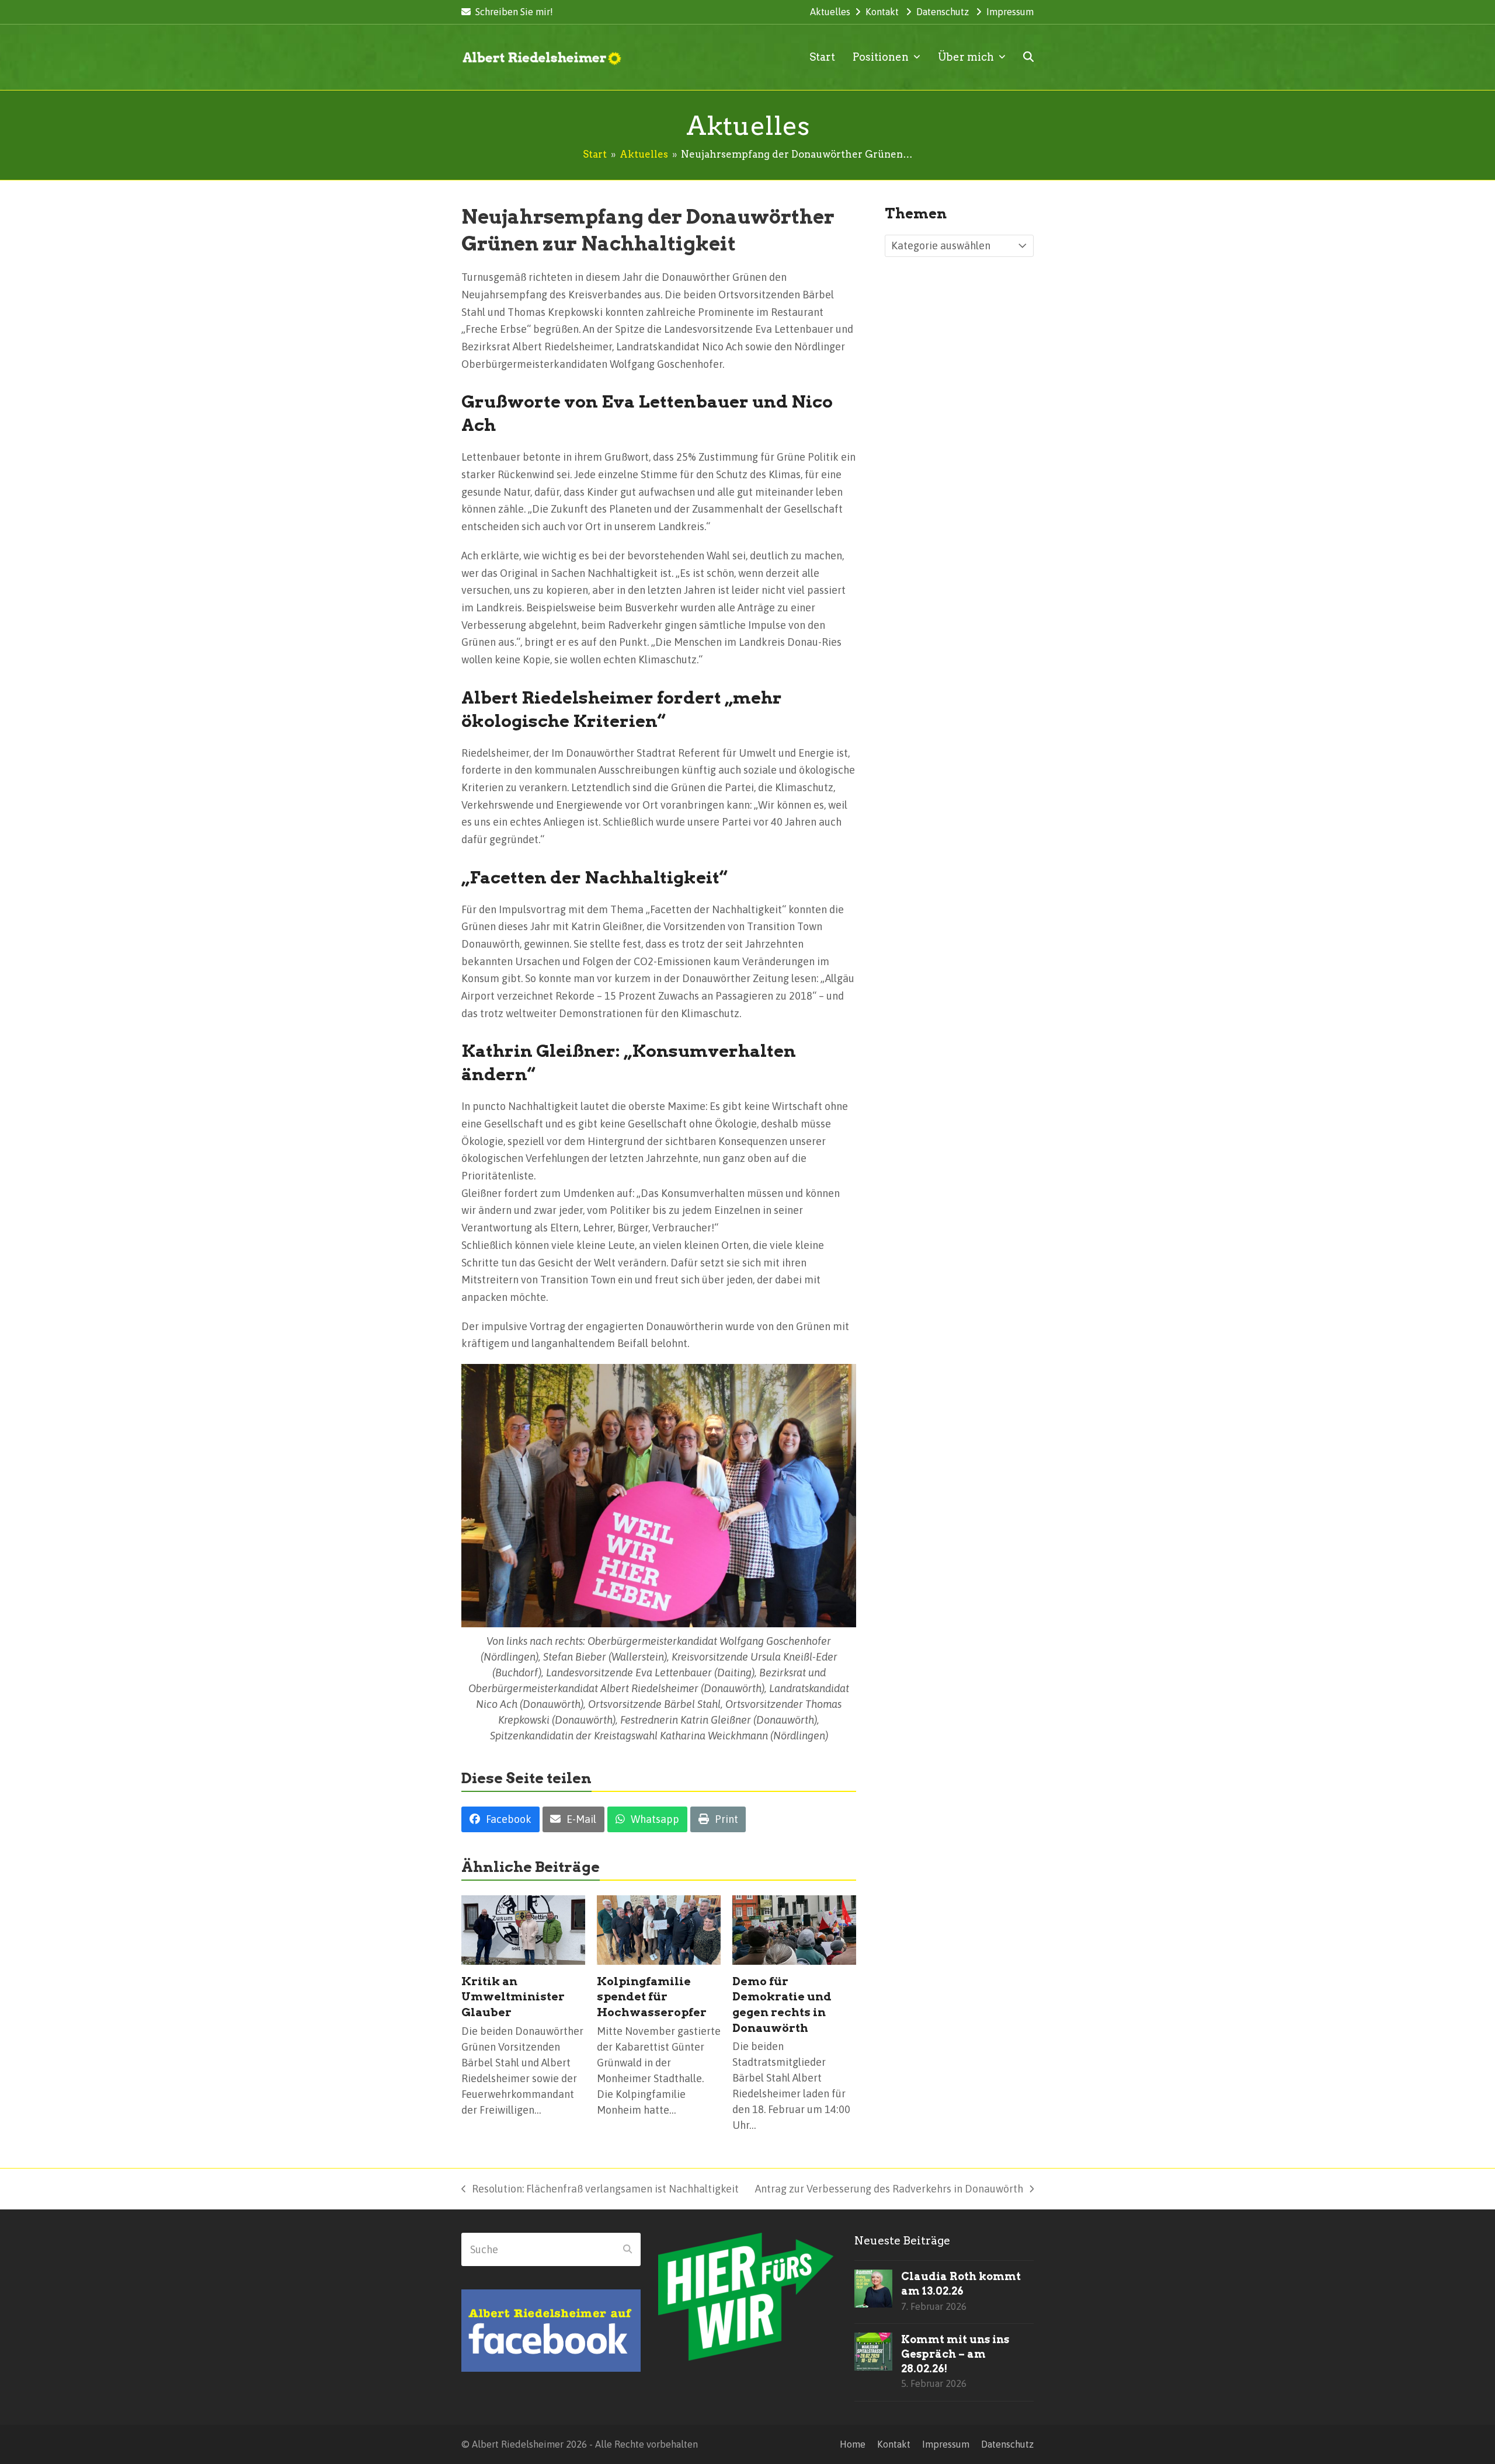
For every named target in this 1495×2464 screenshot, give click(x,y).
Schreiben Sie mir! (514, 12)
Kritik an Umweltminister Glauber (513, 1997)
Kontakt (882, 12)
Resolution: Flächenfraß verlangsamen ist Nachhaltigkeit (600, 2190)
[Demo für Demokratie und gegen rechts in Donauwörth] (794, 1929)
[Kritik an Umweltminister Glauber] (523, 1929)
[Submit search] (627, 2250)
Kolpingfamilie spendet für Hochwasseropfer (652, 1997)
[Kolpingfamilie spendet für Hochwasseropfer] (659, 1929)
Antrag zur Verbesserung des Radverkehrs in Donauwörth (889, 2190)
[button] (1028, 57)
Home (853, 2444)
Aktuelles (830, 12)
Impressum (1010, 12)
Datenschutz (943, 12)
